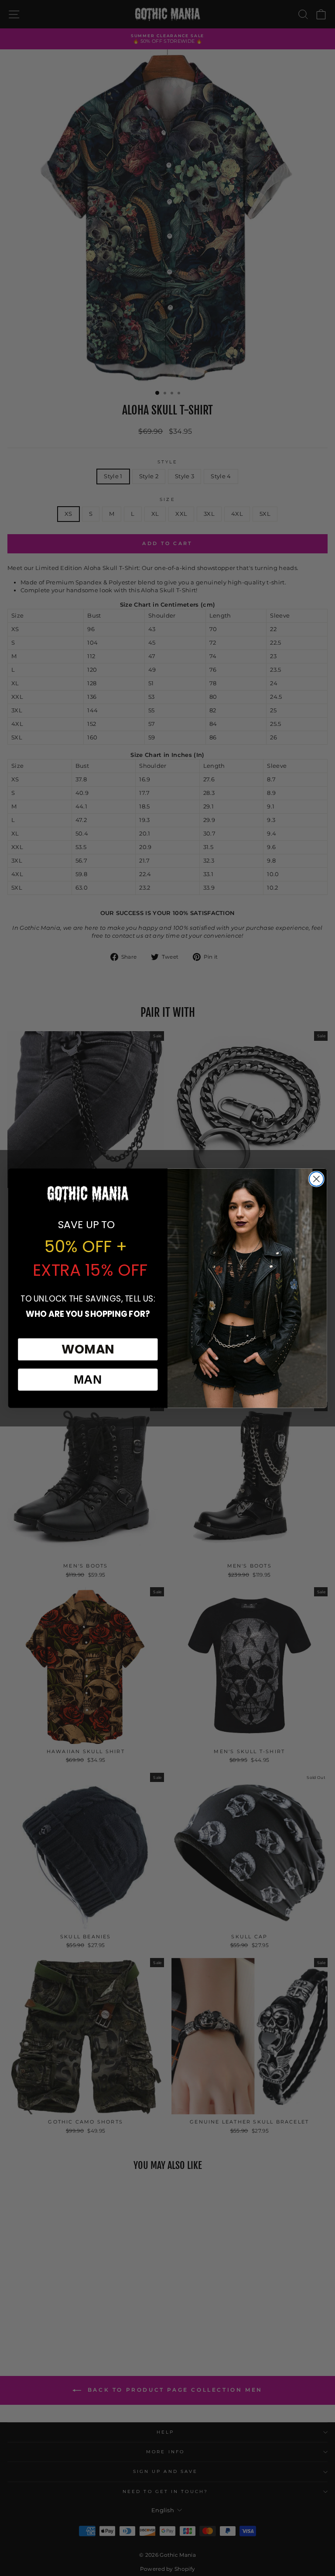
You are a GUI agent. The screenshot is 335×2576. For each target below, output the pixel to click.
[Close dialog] (316, 1179)
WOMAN (88, 1349)
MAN (88, 1380)
